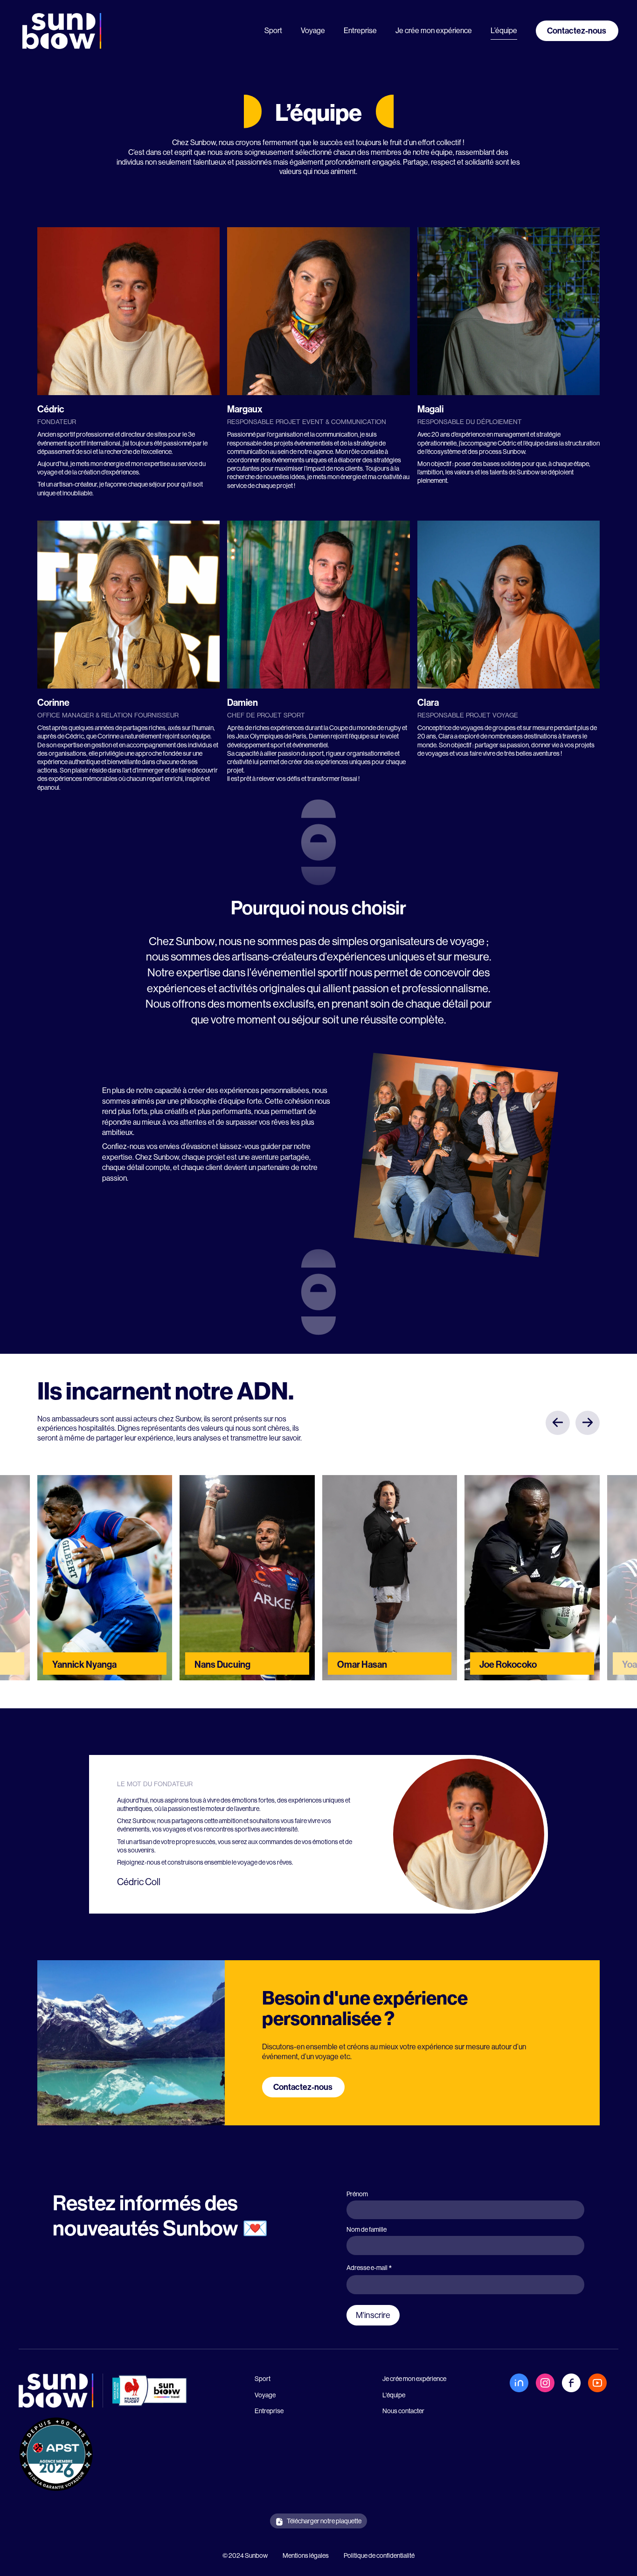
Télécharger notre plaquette (324, 2521)
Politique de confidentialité (379, 2555)
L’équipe (504, 31)
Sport (273, 31)
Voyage (313, 31)
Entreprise (360, 31)
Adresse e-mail (369, 2268)
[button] (558, 1423)
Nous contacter (403, 2411)
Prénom (357, 2194)
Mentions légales (306, 2555)
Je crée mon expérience (434, 31)
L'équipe (394, 2395)
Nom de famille (367, 2229)
